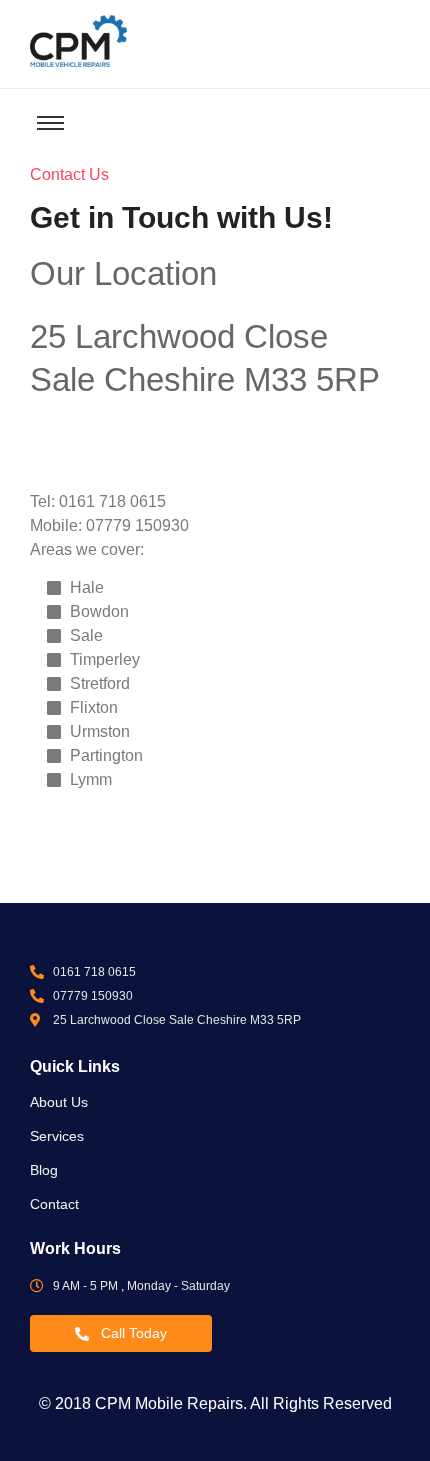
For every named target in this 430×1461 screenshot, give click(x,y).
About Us (59, 1102)
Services (57, 1136)
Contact (54, 1204)
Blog (44, 1170)
